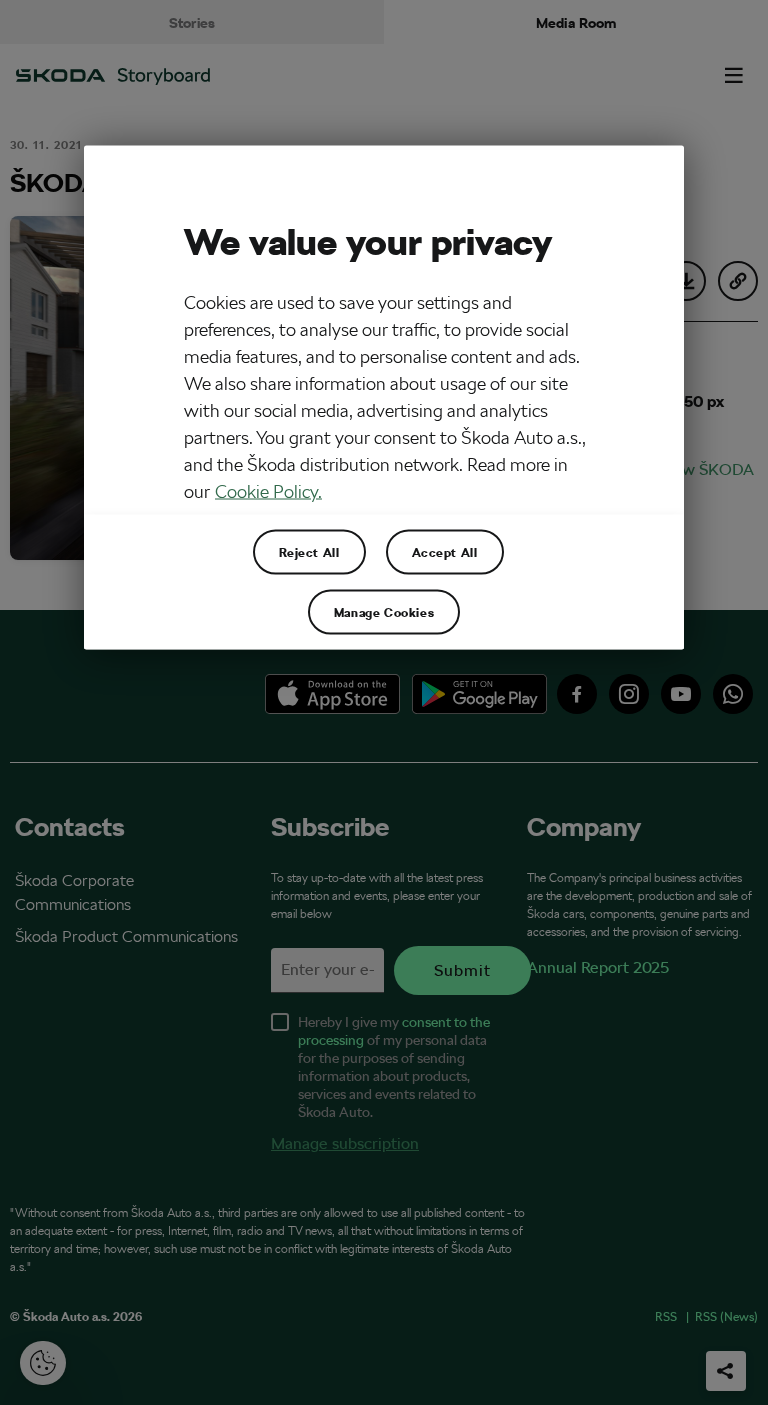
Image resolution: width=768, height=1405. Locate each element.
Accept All (445, 551)
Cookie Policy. (268, 490)
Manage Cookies (384, 611)
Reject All (309, 551)
